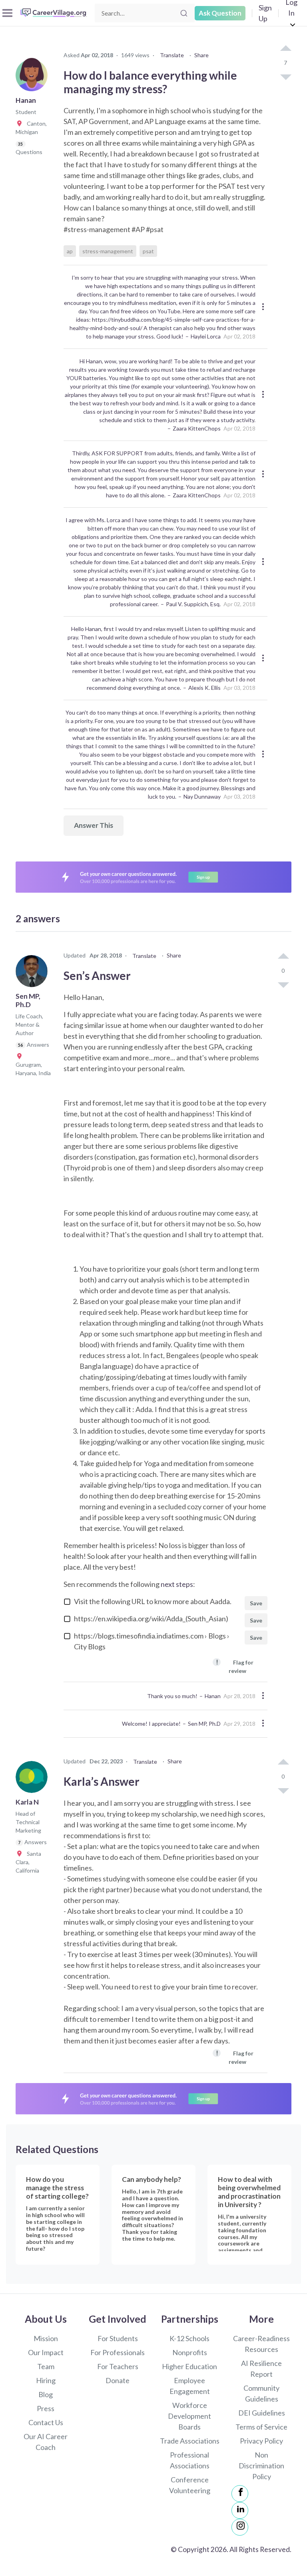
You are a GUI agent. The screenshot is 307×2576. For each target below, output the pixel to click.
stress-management (108, 251)
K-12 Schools (189, 2338)
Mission (46, 2338)
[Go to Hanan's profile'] (34, 78)
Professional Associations (190, 2460)
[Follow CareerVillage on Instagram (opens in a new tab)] (240, 2527)
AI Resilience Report (261, 2369)
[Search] (184, 13)
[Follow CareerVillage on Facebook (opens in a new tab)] (240, 2494)
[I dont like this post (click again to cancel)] (285, 76)
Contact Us (46, 2422)
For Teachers (118, 2366)
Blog (46, 2394)
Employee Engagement (190, 2386)
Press (46, 2408)
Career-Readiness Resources (261, 2344)
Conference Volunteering (190, 2485)
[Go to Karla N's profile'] (34, 1779)
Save (256, 1603)
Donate (118, 2380)
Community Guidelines (261, 2393)
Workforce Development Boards (189, 2416)
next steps (177, 1584)
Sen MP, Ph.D (204, 1724)
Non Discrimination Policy (261, 2466)
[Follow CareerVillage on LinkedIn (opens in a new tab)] (240, 2510)
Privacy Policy (261, 2441)
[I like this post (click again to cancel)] (285, 49)
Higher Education (189, 2366)
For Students (118, 2338)
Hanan (213, 1696)
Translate (172, 55)
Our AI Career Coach (46, 2442)
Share (201, 55)
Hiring (46, 2380)
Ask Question (220, 13)
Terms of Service (261, 2427)
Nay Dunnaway (202, 796)
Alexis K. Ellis (204, 688)
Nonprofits (190, 2352)
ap (70, 251)
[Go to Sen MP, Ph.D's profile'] (34, 974)
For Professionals (118, 2352)
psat (148, 251)
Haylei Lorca (206, 336)
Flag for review (235, 1666)
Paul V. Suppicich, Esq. (193, 604)
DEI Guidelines (262, 2413)
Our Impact (46, 2352)
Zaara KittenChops (197, 428)
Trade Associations (190, 2441)
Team (46, 2366)
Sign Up (265, 13)
